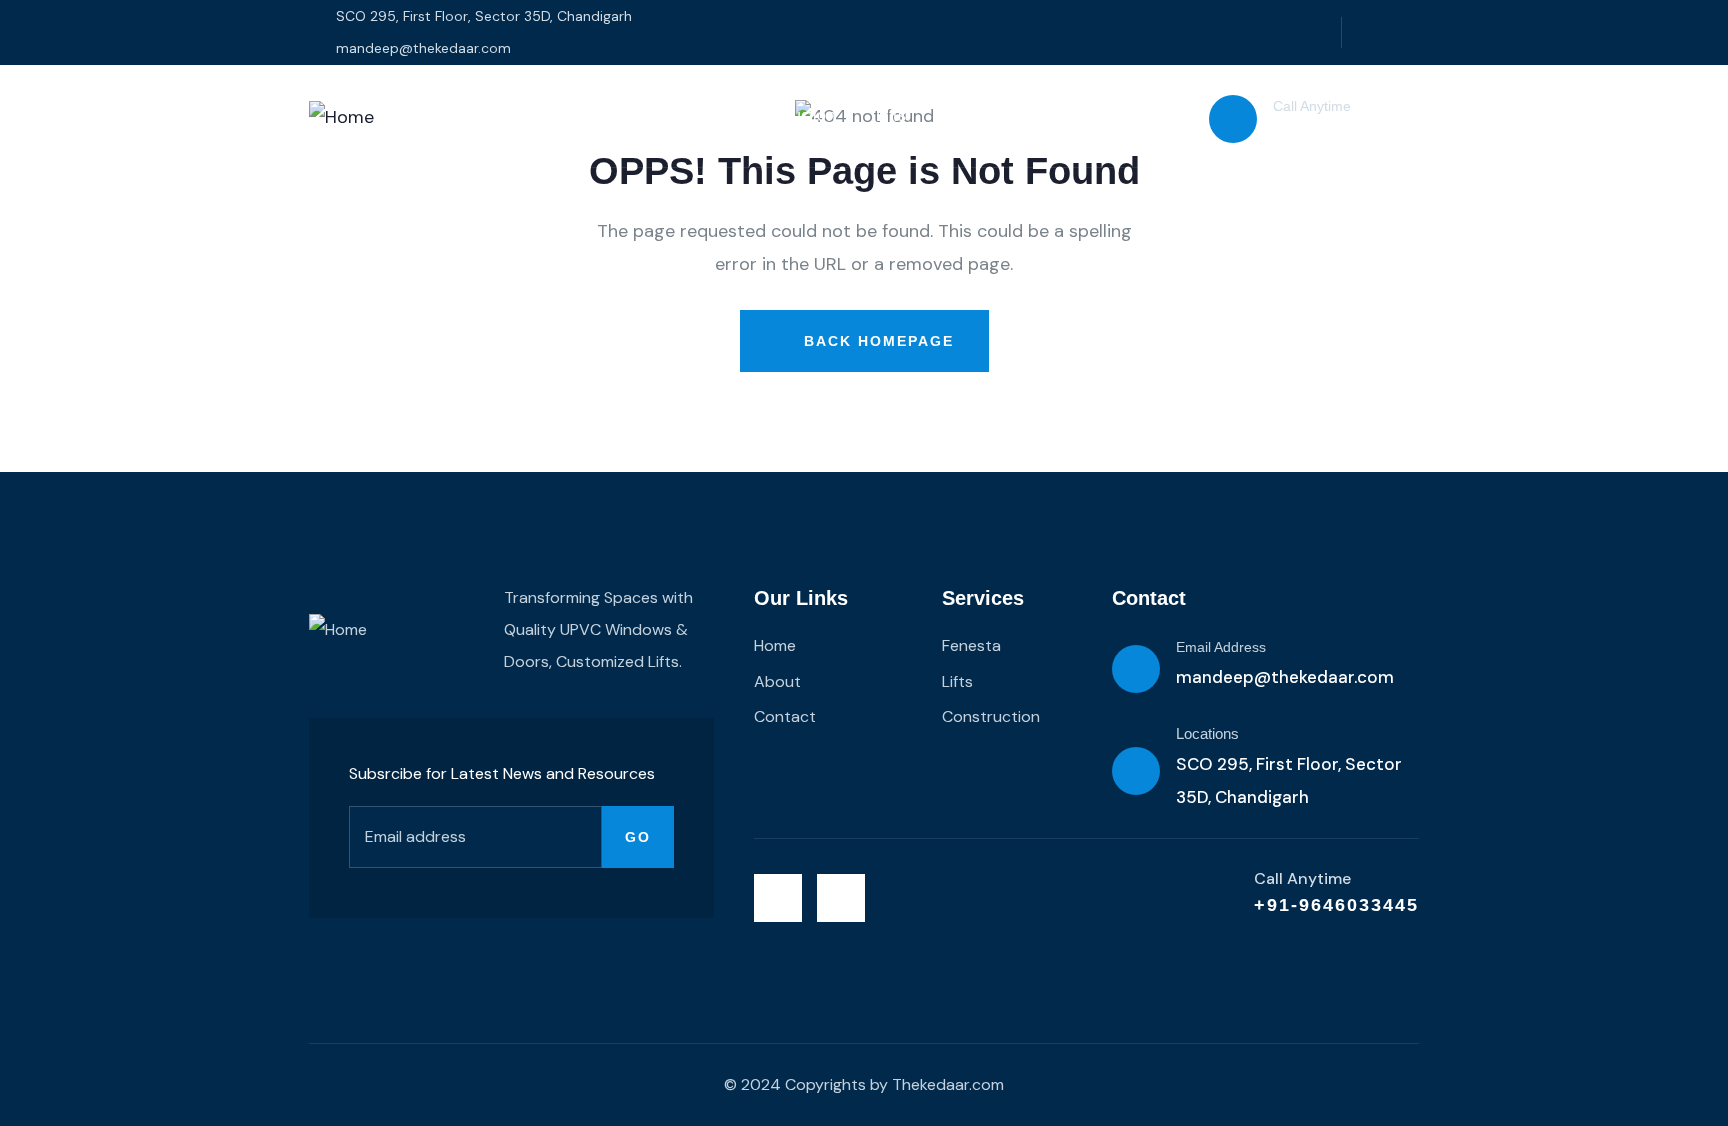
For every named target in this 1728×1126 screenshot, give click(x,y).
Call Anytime (1312, 106)
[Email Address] (1136, 669)
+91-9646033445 (1341, 131)
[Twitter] (1367, 32)
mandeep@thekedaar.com (1285, 677)
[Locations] (1136, 771)
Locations (1207, 733)
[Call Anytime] (1233, 119)
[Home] (341, 117)
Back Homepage (876, 341)
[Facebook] (1408, 32)
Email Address (1221, 647)
